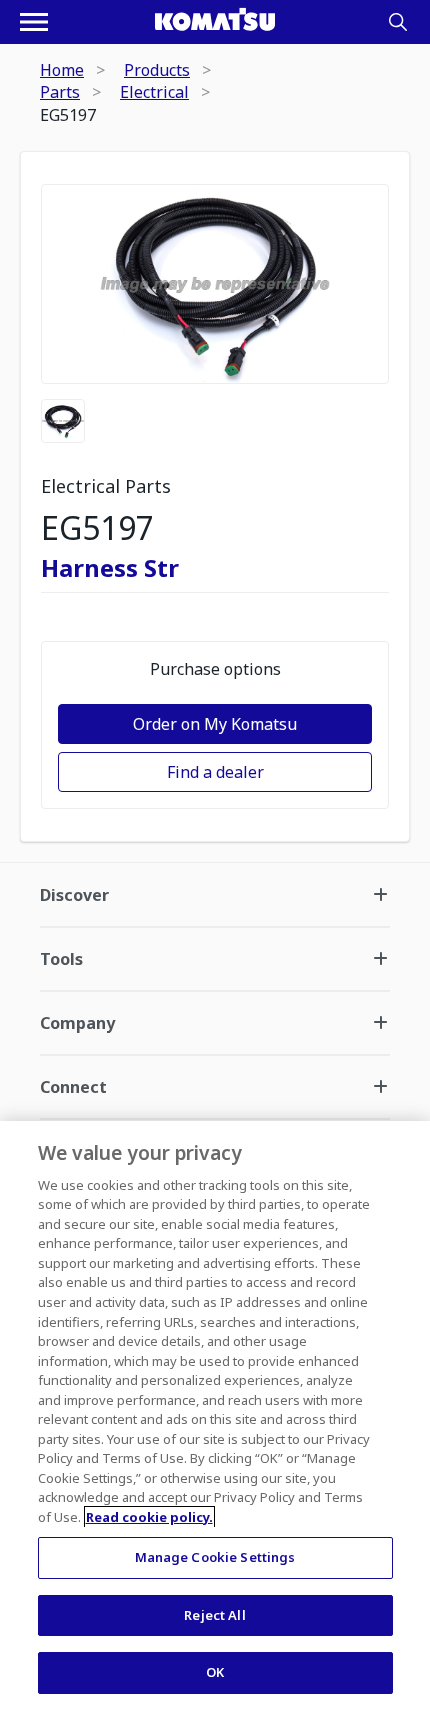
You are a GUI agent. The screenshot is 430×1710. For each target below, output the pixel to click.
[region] (215, 1415)
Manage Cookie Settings (215, 1557)
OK (215, 1672)
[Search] (398, 22)
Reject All (214, 1615)
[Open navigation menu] (34, 22)
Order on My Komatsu (215, 724)
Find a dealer (215, 772)
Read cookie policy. (149, 1517)
